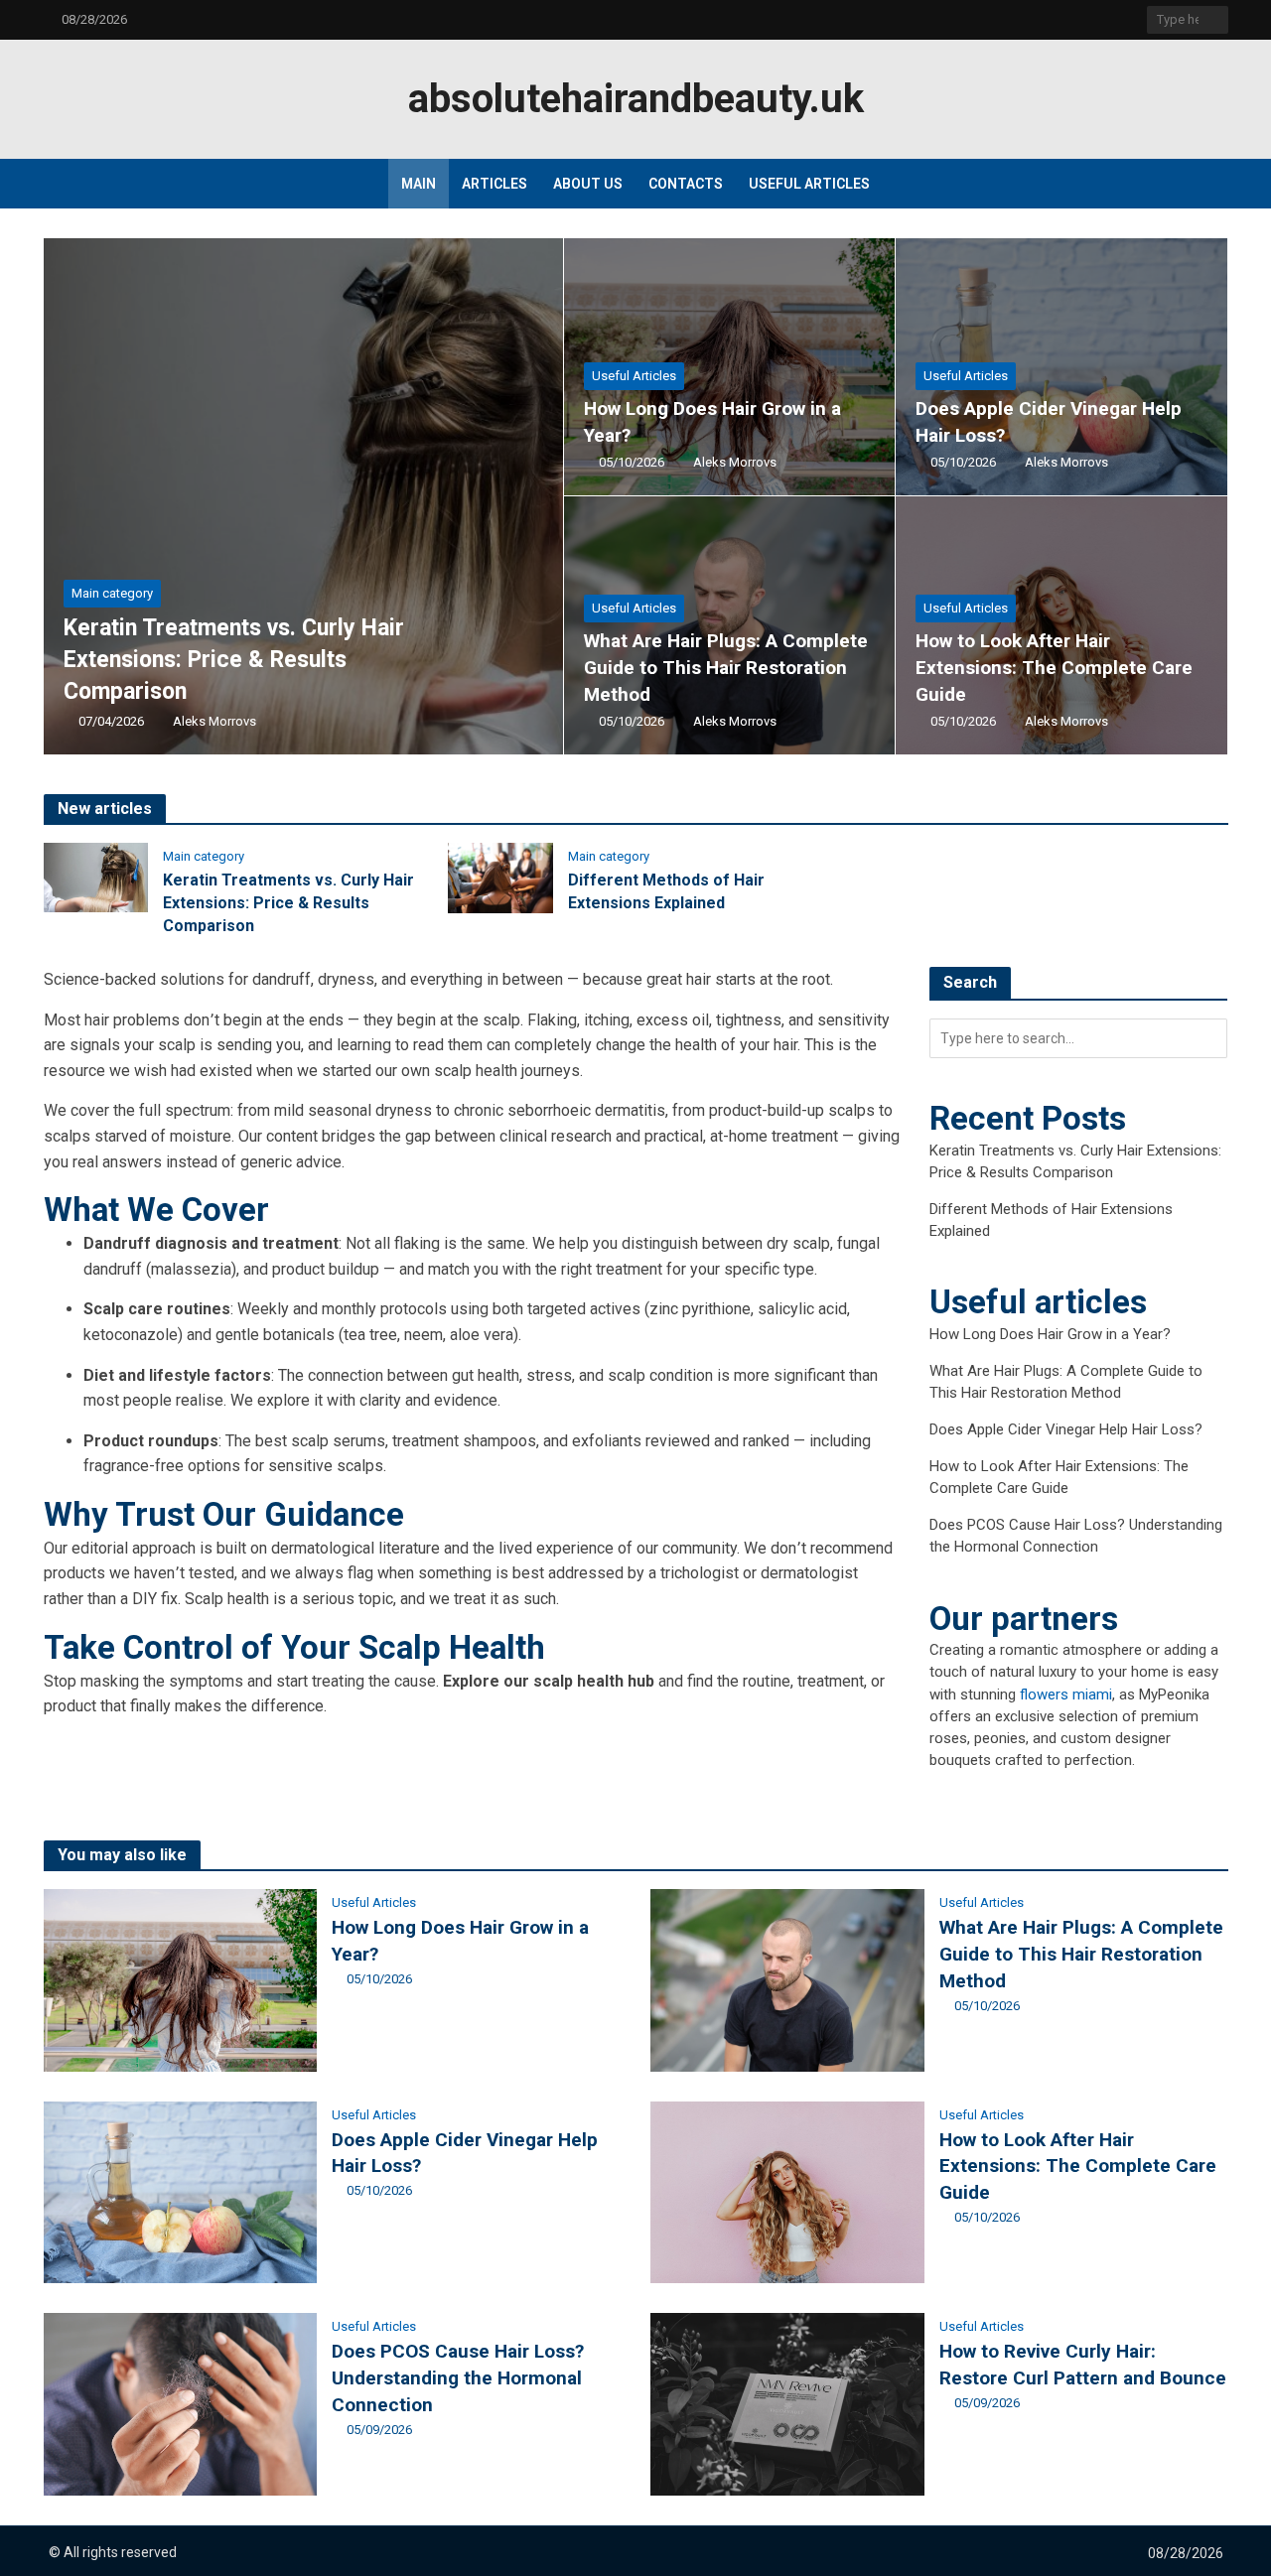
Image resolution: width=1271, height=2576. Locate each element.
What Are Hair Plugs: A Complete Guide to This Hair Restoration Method (726, 668)
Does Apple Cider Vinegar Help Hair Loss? (1049, 422)
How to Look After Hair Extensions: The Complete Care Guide (1054, 668)
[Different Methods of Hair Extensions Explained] (500, 877)
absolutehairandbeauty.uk (636, 99)
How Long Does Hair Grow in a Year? (712, 422)
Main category (112, 593)
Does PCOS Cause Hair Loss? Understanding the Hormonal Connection (458, 2378)
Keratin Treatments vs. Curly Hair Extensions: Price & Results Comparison (234, 660)
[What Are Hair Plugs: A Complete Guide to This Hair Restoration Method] (729, 625)
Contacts (686, 184)
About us (588, 184)
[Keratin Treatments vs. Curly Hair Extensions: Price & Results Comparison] (304, 496)
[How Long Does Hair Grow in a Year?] (729, 367)
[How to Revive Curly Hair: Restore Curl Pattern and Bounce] (787, 2404)
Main (419, 184)
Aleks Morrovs (214, 721)
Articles (494, 184)
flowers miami (1066, 1695)
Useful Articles (809, 184)
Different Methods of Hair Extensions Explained (666, 891)
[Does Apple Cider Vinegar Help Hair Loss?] (1061, 367)
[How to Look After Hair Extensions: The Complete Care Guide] (1061, 625)
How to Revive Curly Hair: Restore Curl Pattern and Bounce (1083, 2365)
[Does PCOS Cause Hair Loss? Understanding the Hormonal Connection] (181, 2404)
